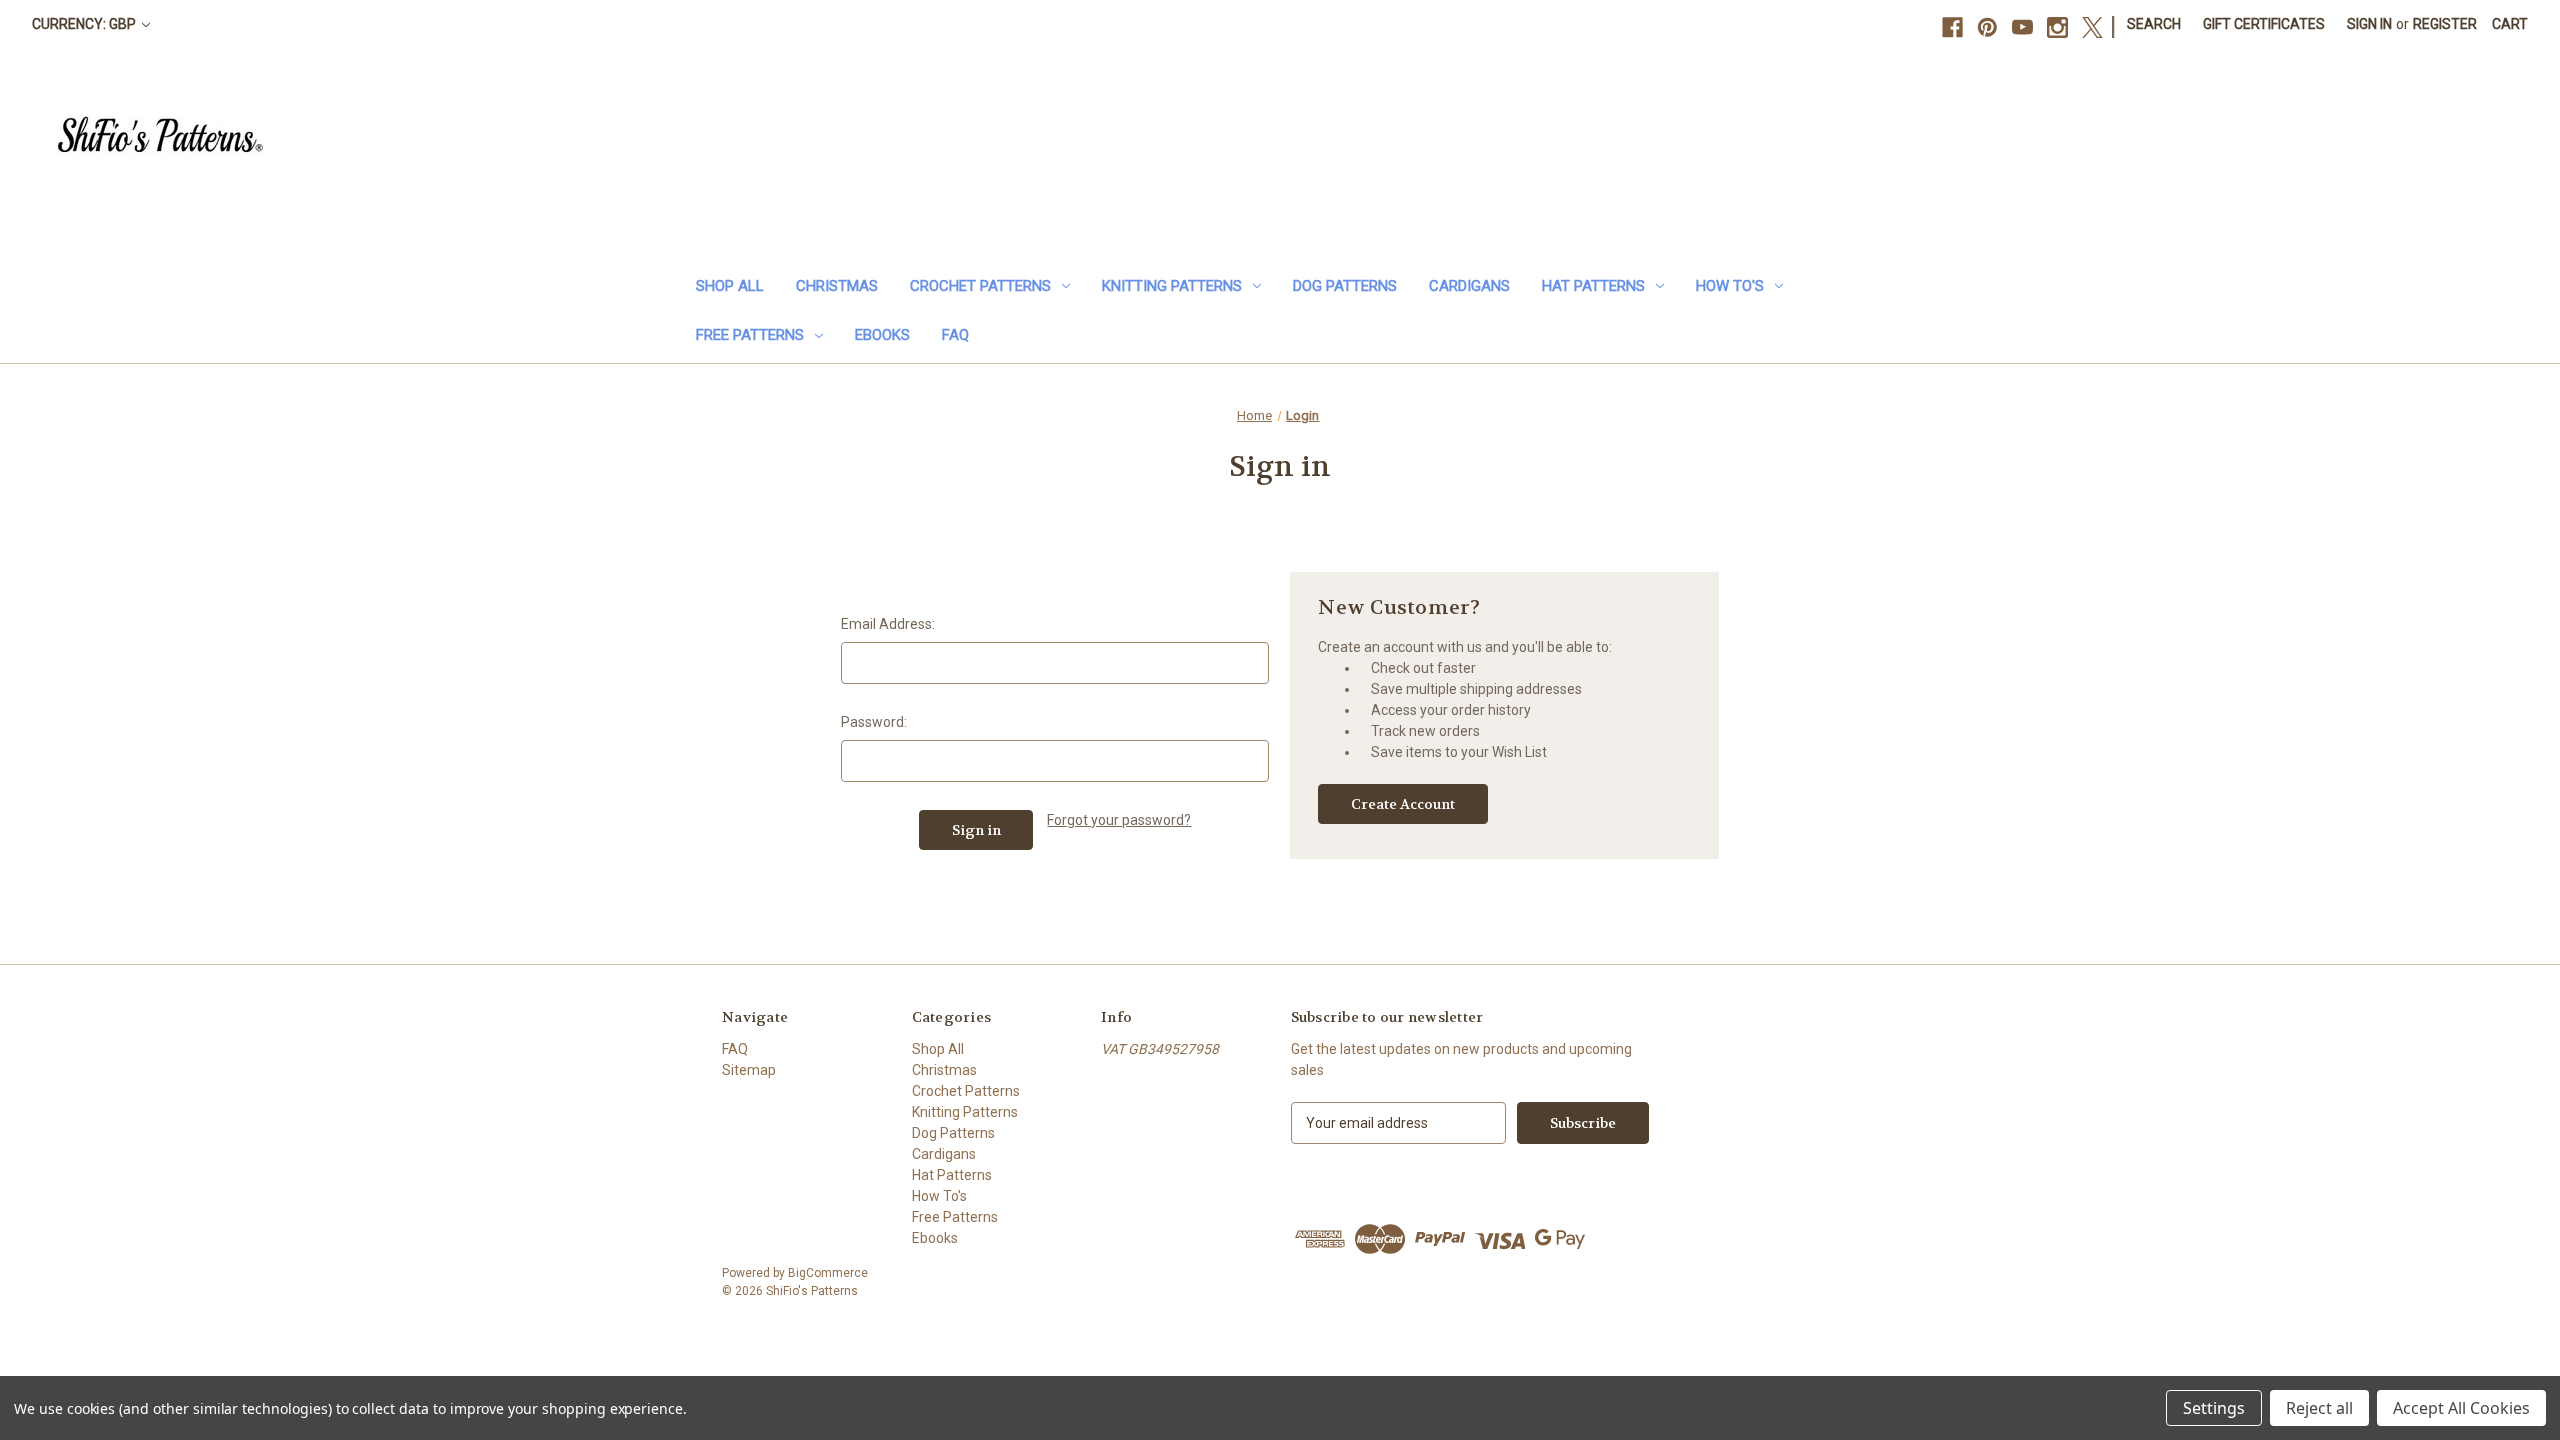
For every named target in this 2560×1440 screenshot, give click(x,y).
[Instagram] (2057, 27)
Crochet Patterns (980, 286)
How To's (1730, 286)
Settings (2214, 1408)
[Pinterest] (1987, 27)
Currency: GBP (85, 24)
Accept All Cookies (2461, 1408)
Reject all (2319, 1408)
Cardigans (1469, 286)
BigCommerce (828, 1273)
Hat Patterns (1593, 286)
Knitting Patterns (1172, 286)
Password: (874, 722)
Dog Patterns (1345, 286)
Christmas (837, 286)
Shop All (730, 286)
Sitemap (749, 1070)
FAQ (955, 335)
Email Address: (888, 624)
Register (2445, 24)
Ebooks (882, 335)
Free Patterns (750, 335)
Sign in (2369, 24)
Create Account (1403, 804)
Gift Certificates (2264, 24)
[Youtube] (2022, 27)
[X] (2092, 27)
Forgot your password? (1119, 820)
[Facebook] (1952, 27)
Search (2154, 24)
